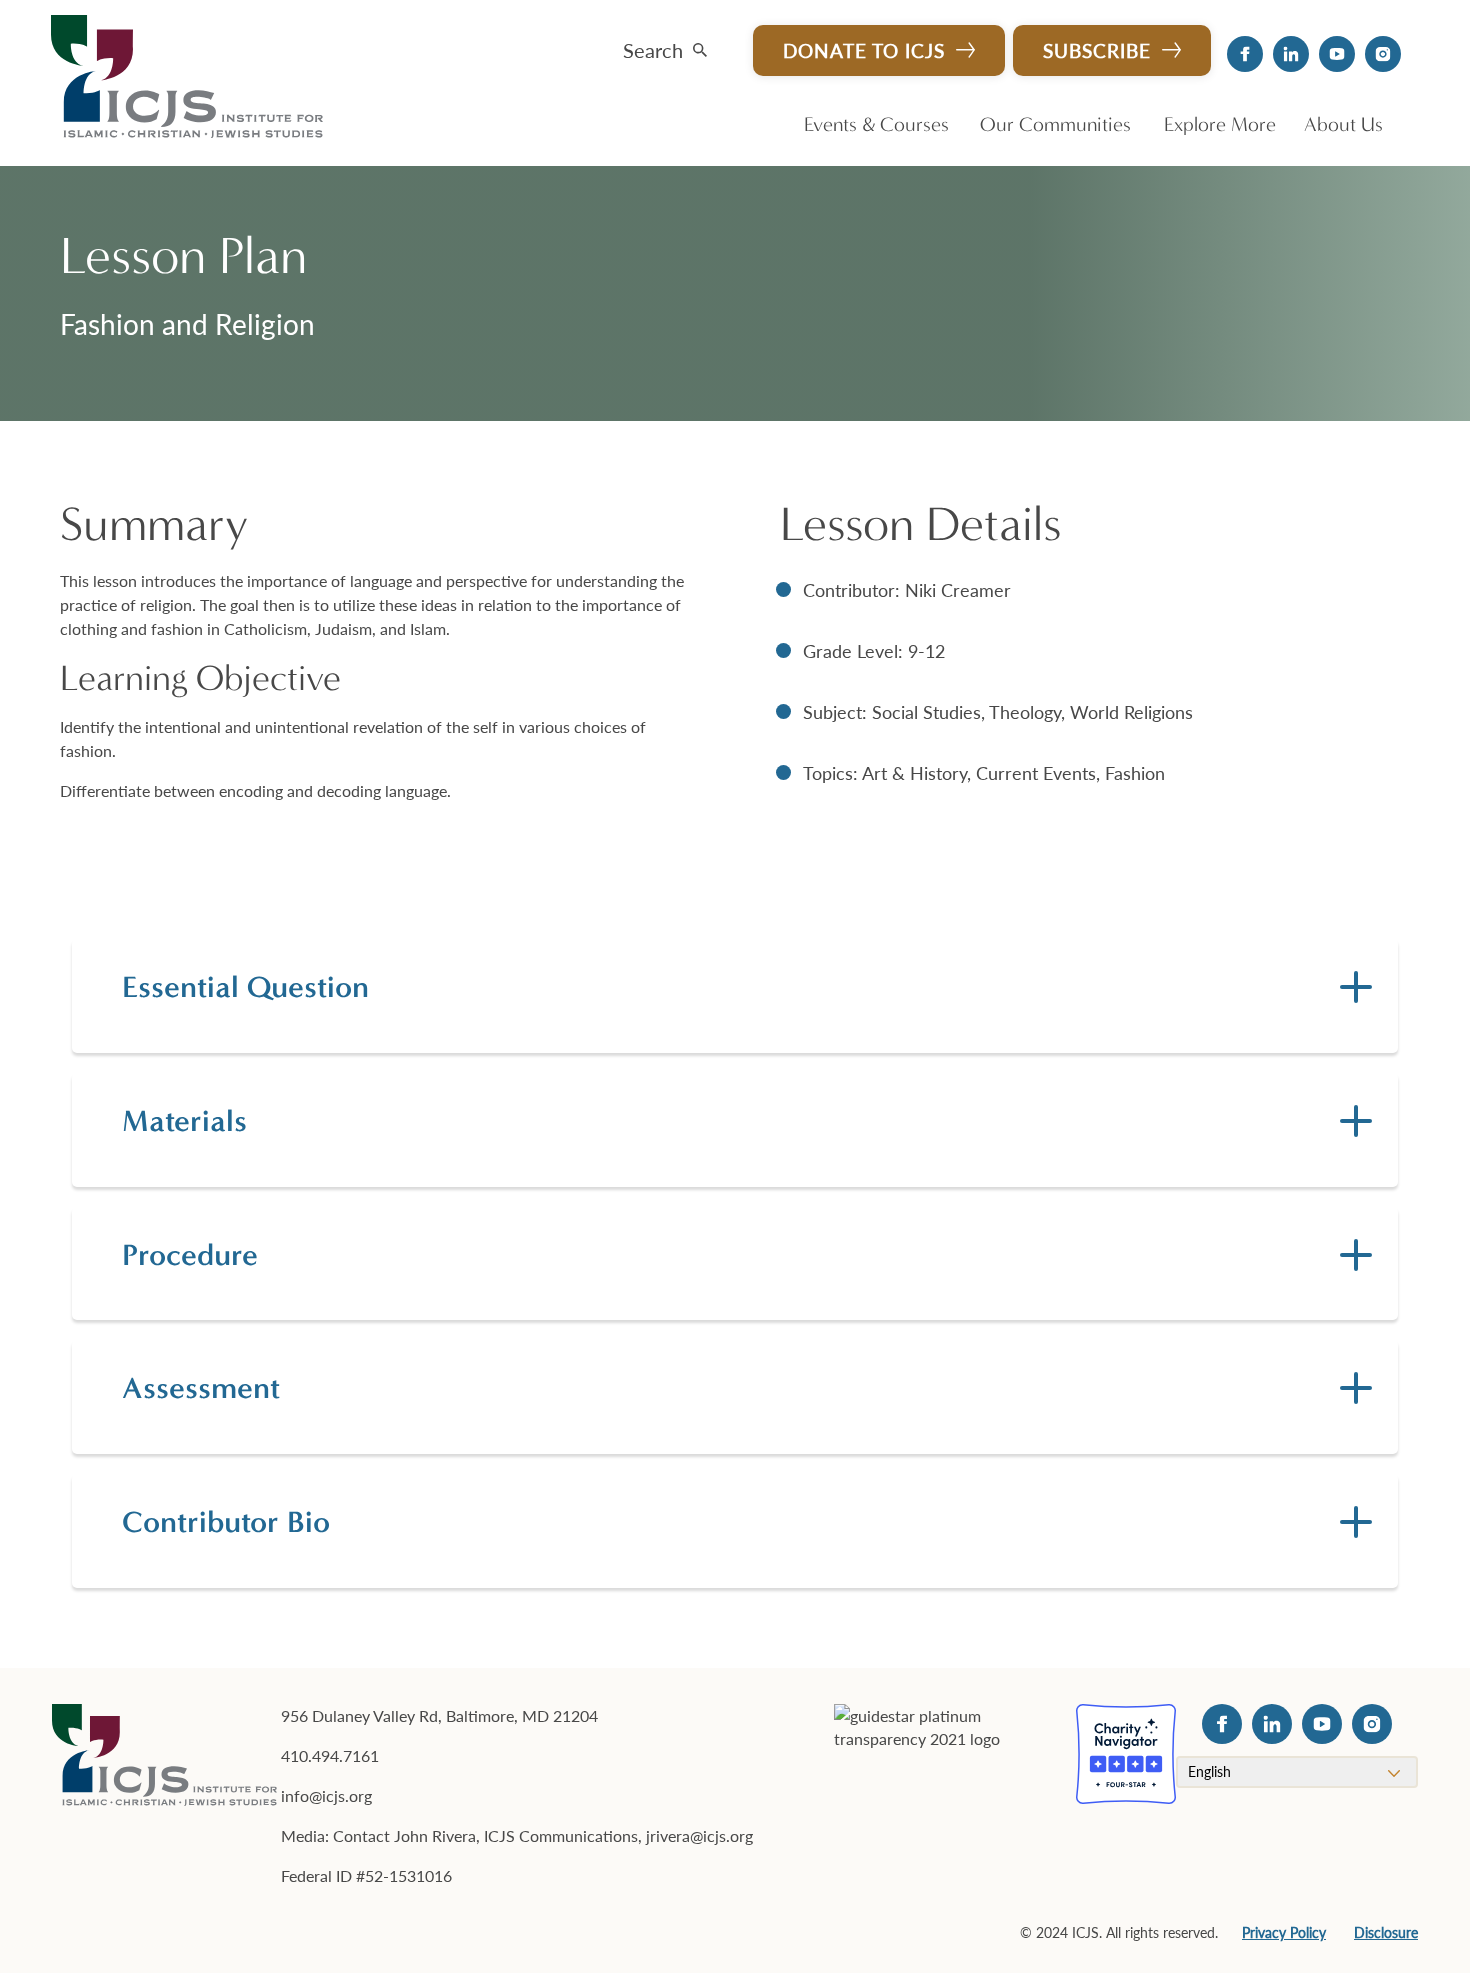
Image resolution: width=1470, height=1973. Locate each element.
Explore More (1220, 124)
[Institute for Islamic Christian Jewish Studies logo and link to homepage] (195, 78)
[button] (665, 45)
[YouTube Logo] (1337, 54)
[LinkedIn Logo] (1291, 54)
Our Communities (1055, 124)
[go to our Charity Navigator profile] (1126, 1754)
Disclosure (1386, 1932)
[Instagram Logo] (1383, 54)
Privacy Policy (1284, 1932)
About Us (1343, 124)
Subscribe (1097, 50)
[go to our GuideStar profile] (943, 1754)
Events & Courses (876, 124)
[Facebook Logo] (1245, 54)
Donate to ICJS (864, 50)
